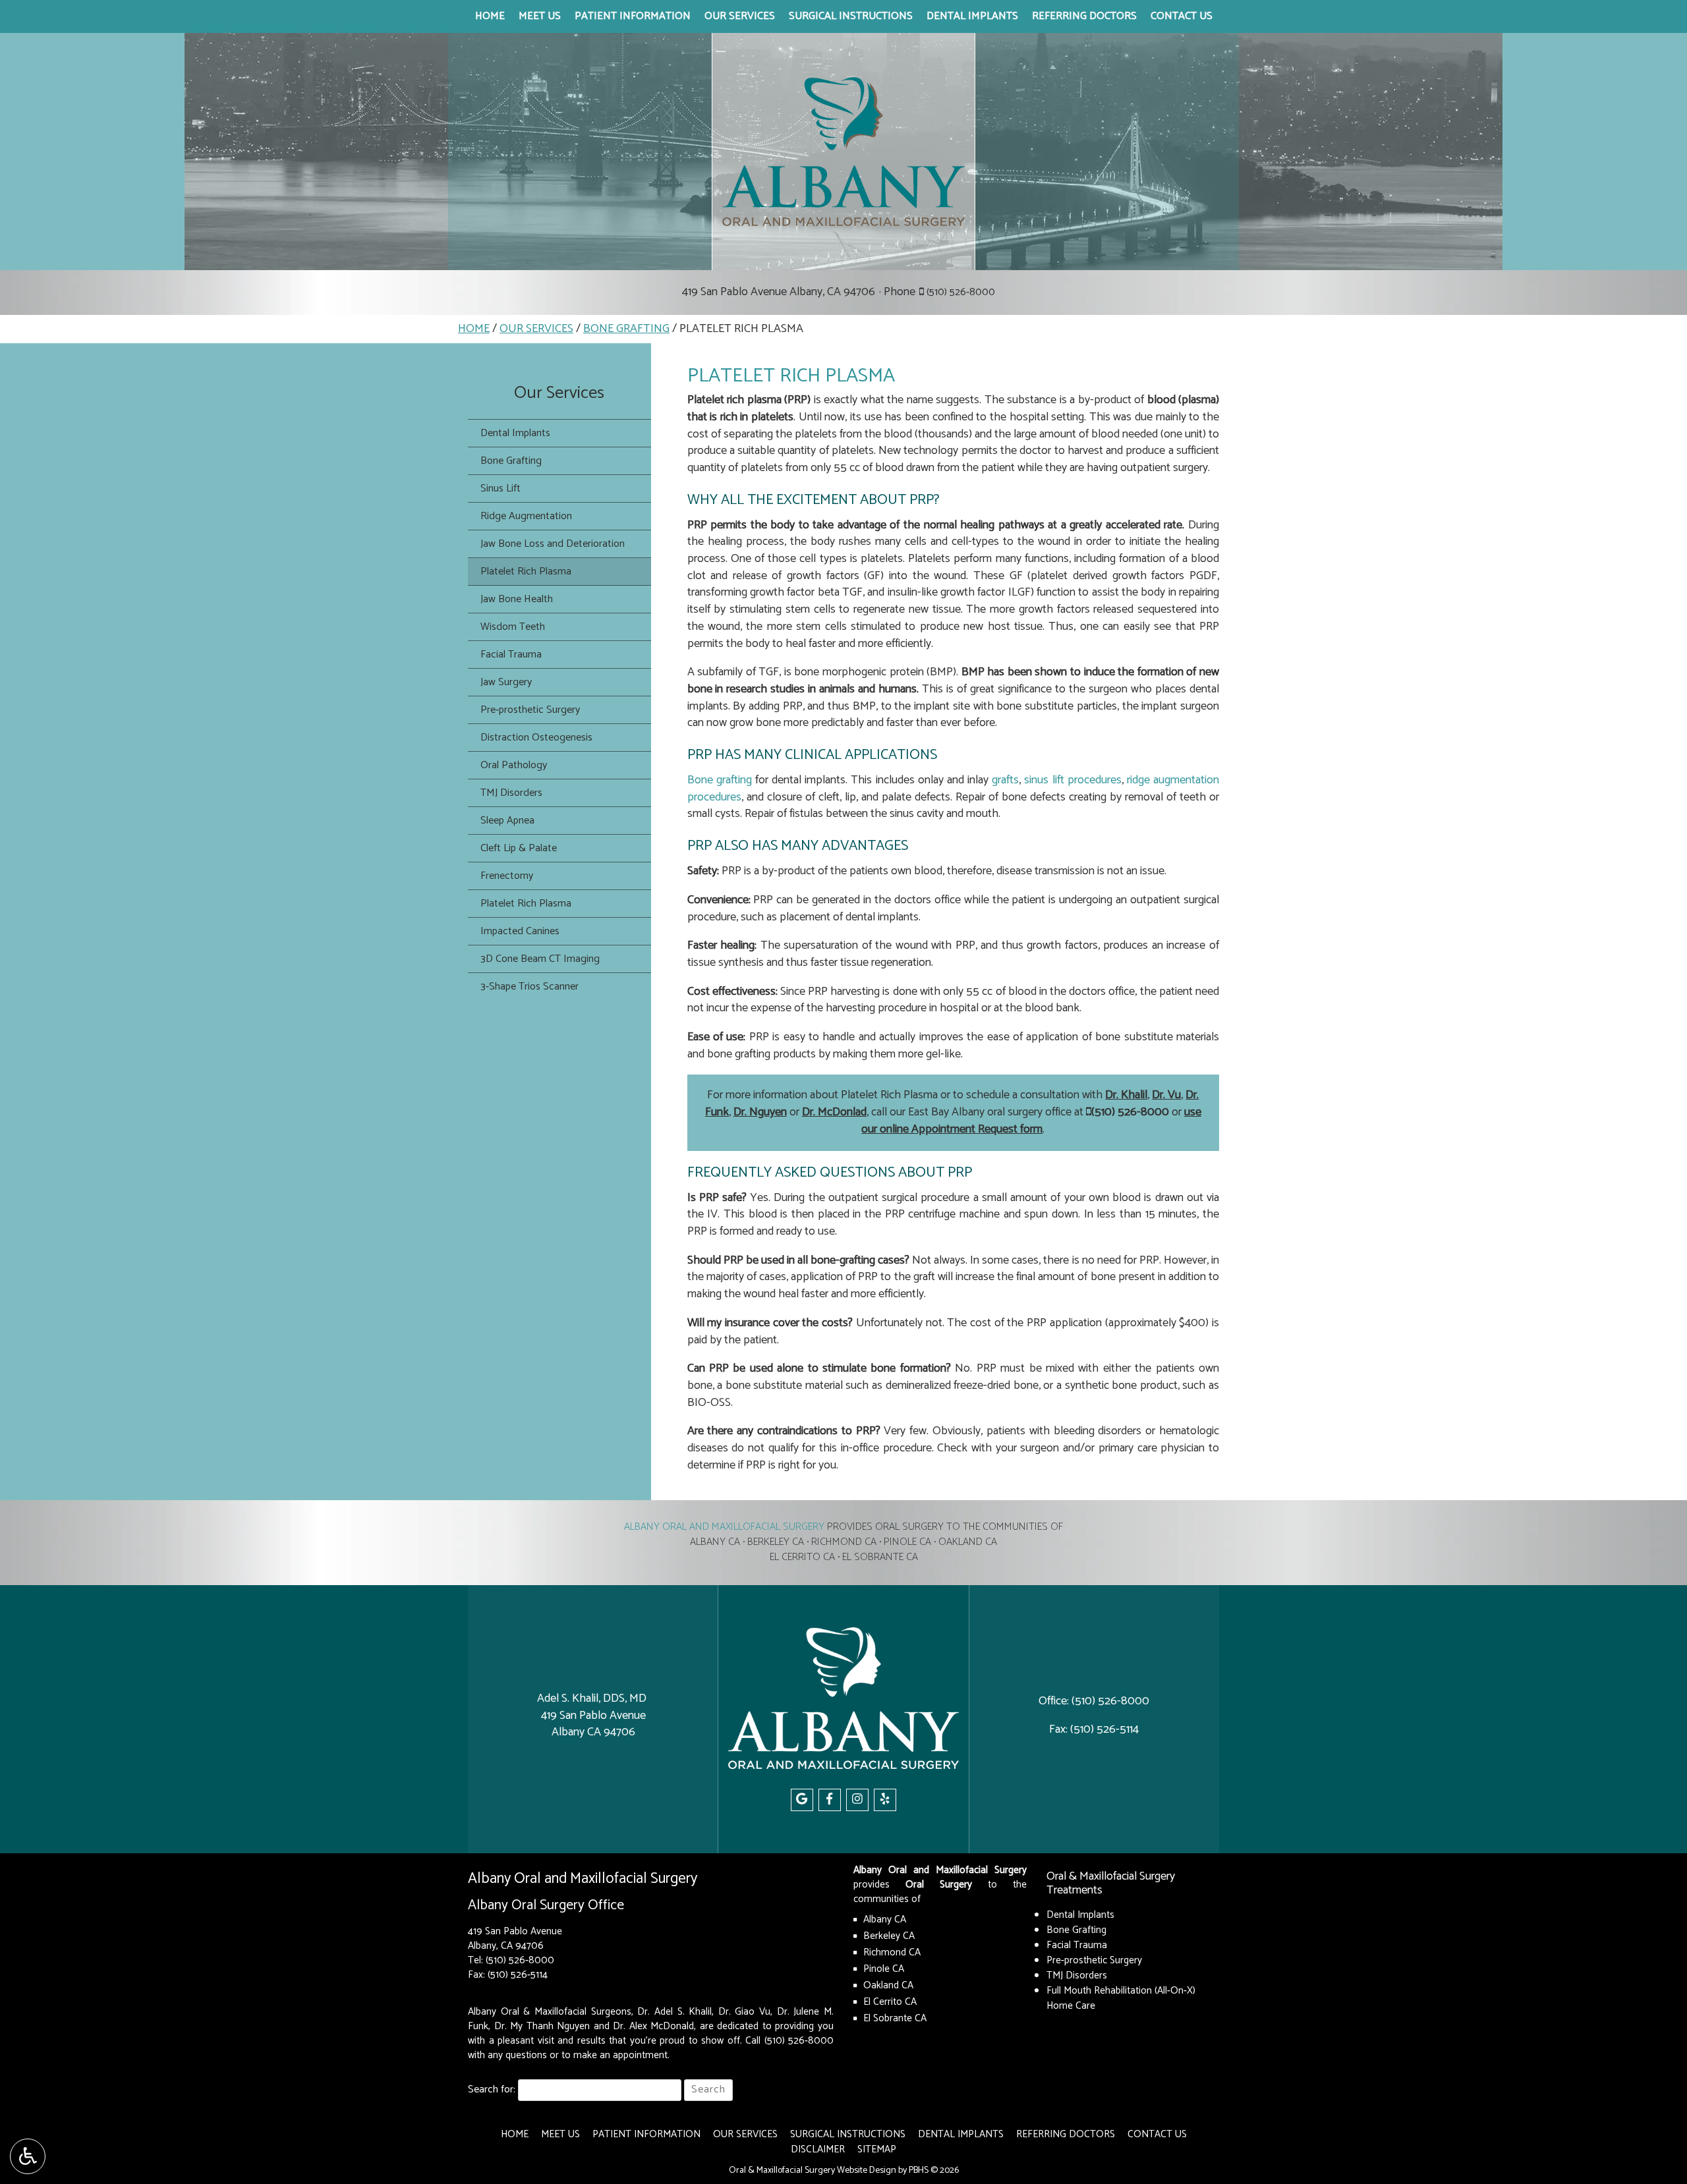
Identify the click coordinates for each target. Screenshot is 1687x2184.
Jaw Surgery (506, 682)
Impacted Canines (520, 931)
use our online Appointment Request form (1031, 1121)
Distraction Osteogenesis (536, 738)
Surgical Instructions (851, 16)
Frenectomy (507, 876)
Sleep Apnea (507, 821)
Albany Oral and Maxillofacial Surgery (724, 1527)
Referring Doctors (1084, 16)
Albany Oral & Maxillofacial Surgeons (550, 2012)
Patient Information (633, 16)
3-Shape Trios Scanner (529, 987)
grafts (1005, 780)
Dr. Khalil (1126, 1095)
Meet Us (540, 16)
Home (490, 16)
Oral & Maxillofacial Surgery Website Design (813, 2170)
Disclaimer (818, 2149)
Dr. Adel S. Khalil (674, 2012)
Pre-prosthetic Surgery (530, 710)
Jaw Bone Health (517, 599)
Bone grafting (720, 780)
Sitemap (877, 2149)
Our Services (740, 16)
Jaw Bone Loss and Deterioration (553, 544)
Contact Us (1182, 16)
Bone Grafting (626, 329)
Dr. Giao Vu (744, 2012)
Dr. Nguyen (760, 1112)
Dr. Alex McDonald (653, 2026)
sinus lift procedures (1072, 780)
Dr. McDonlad (834, 1112)
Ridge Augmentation (526, 516)
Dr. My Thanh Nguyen (542, 2026)
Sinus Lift (500, 489)
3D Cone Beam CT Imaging (540, 959)
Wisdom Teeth (513, 627)
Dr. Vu (1166, 1095)
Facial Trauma (511, 655)
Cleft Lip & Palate (519, 848)
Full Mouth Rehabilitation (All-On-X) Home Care (1121, 1998)
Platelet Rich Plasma (526, 572)
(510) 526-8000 (961, 292)
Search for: (492, 2090)
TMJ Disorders (511, 793)
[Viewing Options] (28, 2156)
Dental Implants (972, 16)
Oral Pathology (514, 765)
